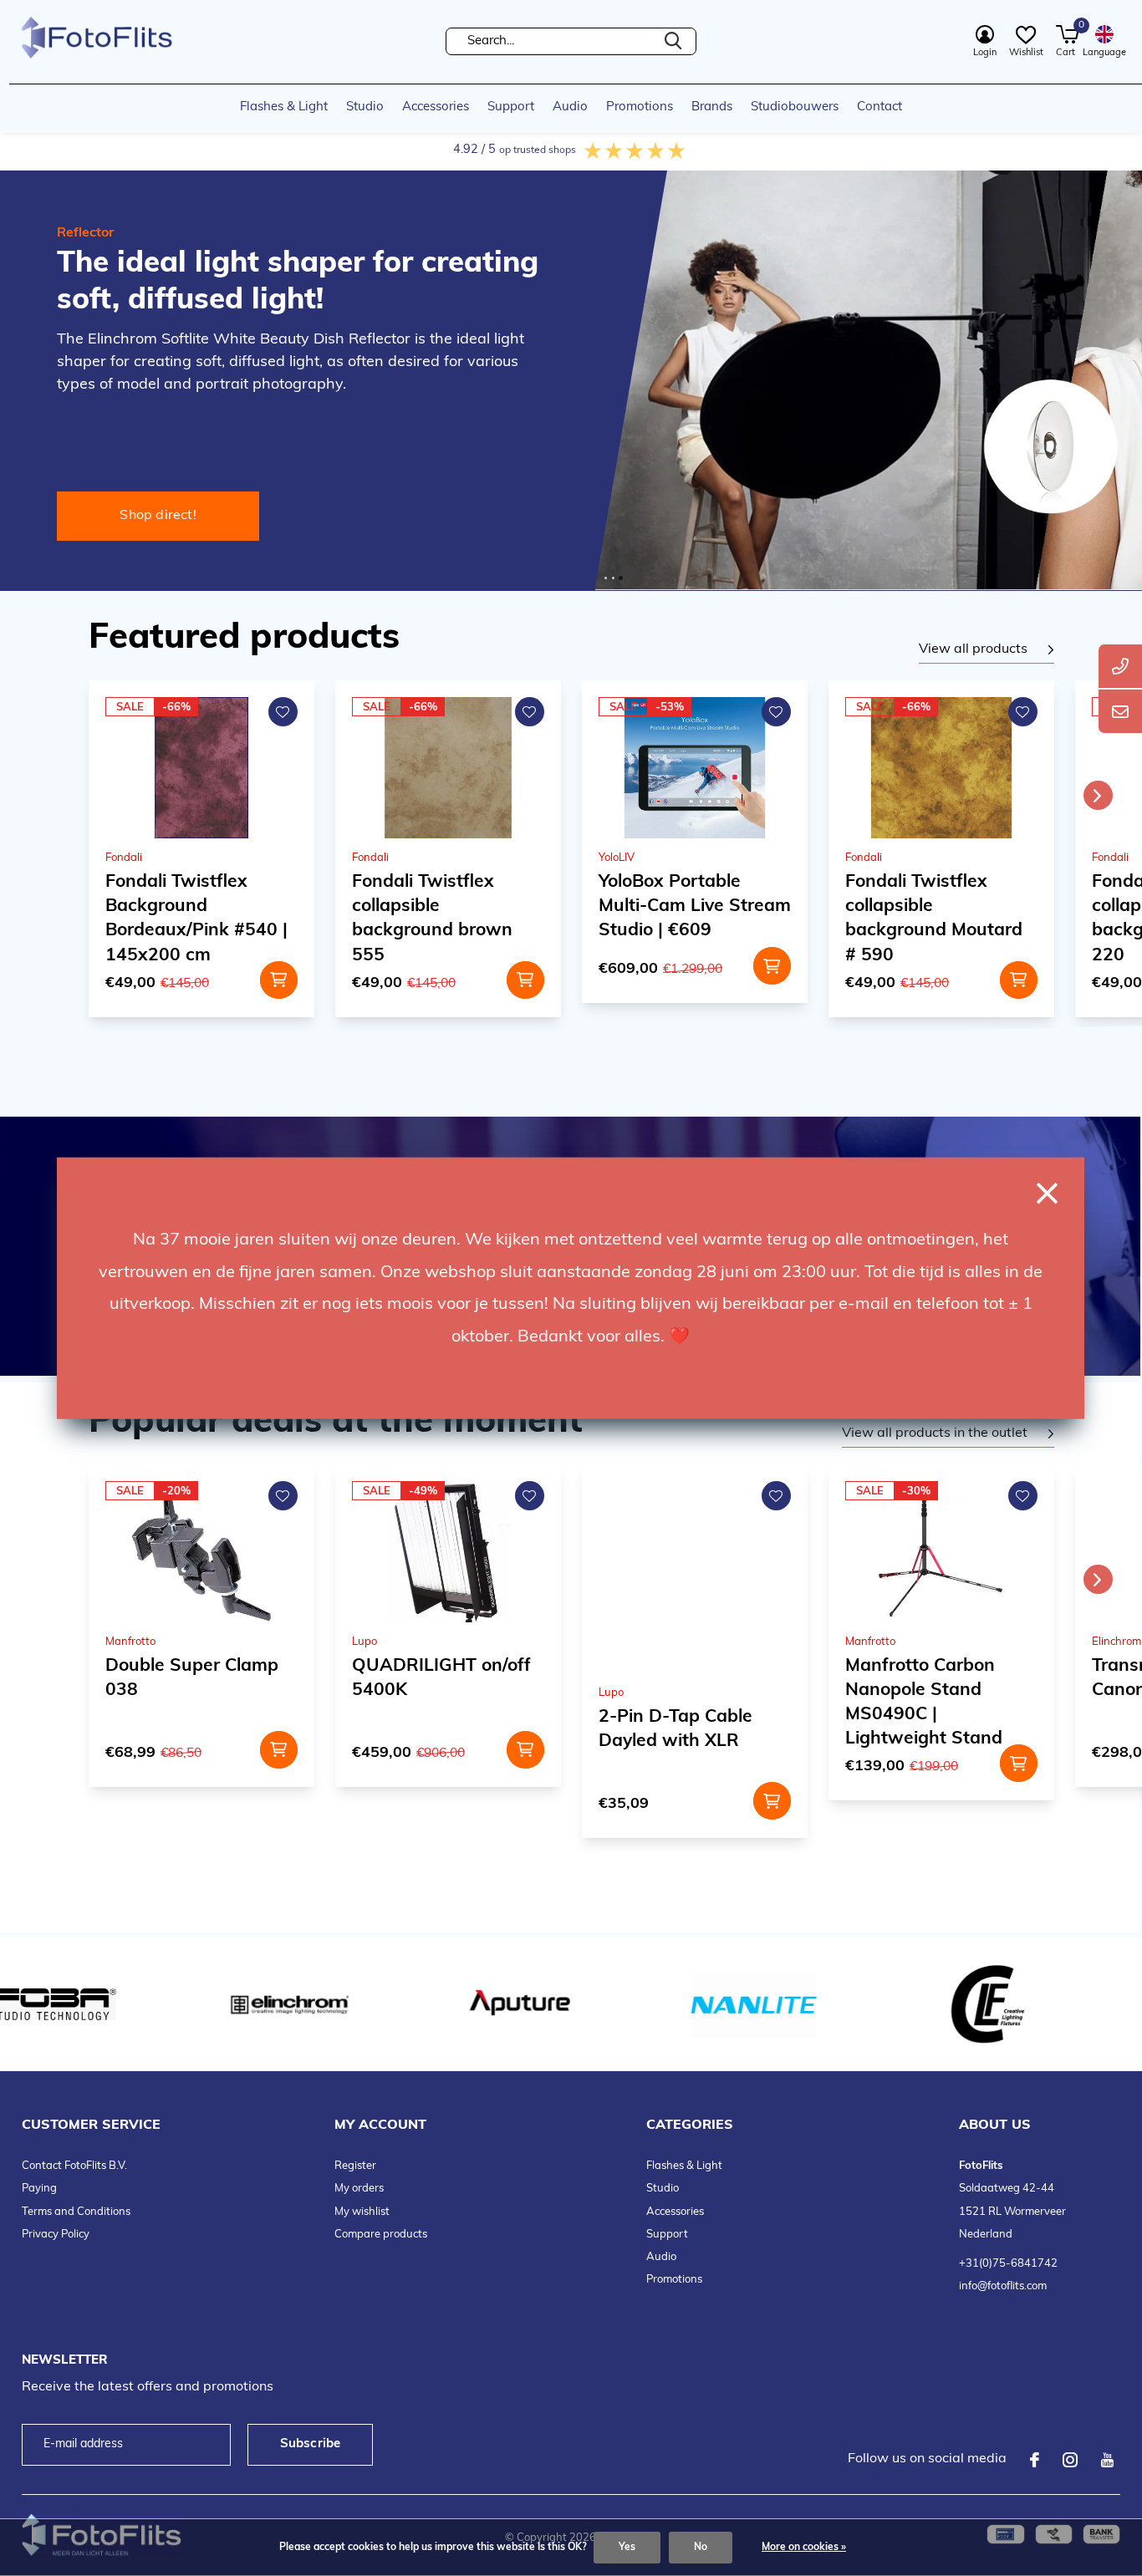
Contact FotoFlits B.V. (74, 2166)
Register (355, 2166)
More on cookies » (804, 2548)
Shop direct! (158, 516)
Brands (712, 107)
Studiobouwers (795, 107)
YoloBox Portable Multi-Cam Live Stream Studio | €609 (695, 906)
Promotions (640, 107)
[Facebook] (1035, 2460)
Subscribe (311, 2444)
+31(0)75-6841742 (1008, 2264)
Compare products (381, 2235)
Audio (570, 107)
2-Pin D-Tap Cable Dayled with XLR (676, 1729)
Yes (627, 2548)
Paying (39, 2189)
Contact (879, 107)
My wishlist (362, 2212)
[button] (606, 578)
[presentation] (1098, 795)
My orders (359, 2189)
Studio (365, 107)
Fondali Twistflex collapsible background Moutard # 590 (934, 919)
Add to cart (279, 980)
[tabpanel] (987, 650)
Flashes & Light (284, 107)
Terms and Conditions (76, 2212)
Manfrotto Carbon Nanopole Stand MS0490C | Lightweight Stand (924, 1703)
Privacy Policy (56, 2235)
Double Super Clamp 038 (192, 1678)
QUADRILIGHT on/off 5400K (441, 1678)
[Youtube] (1107, 2460)
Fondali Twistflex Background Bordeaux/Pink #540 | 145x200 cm (196, 919)
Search (673, 41)
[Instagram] (1070, 2460)
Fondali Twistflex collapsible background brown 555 (432, 919)
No (701, 2548)
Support (511, 107)
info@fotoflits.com (1003, 2286)
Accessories (436, 107)
